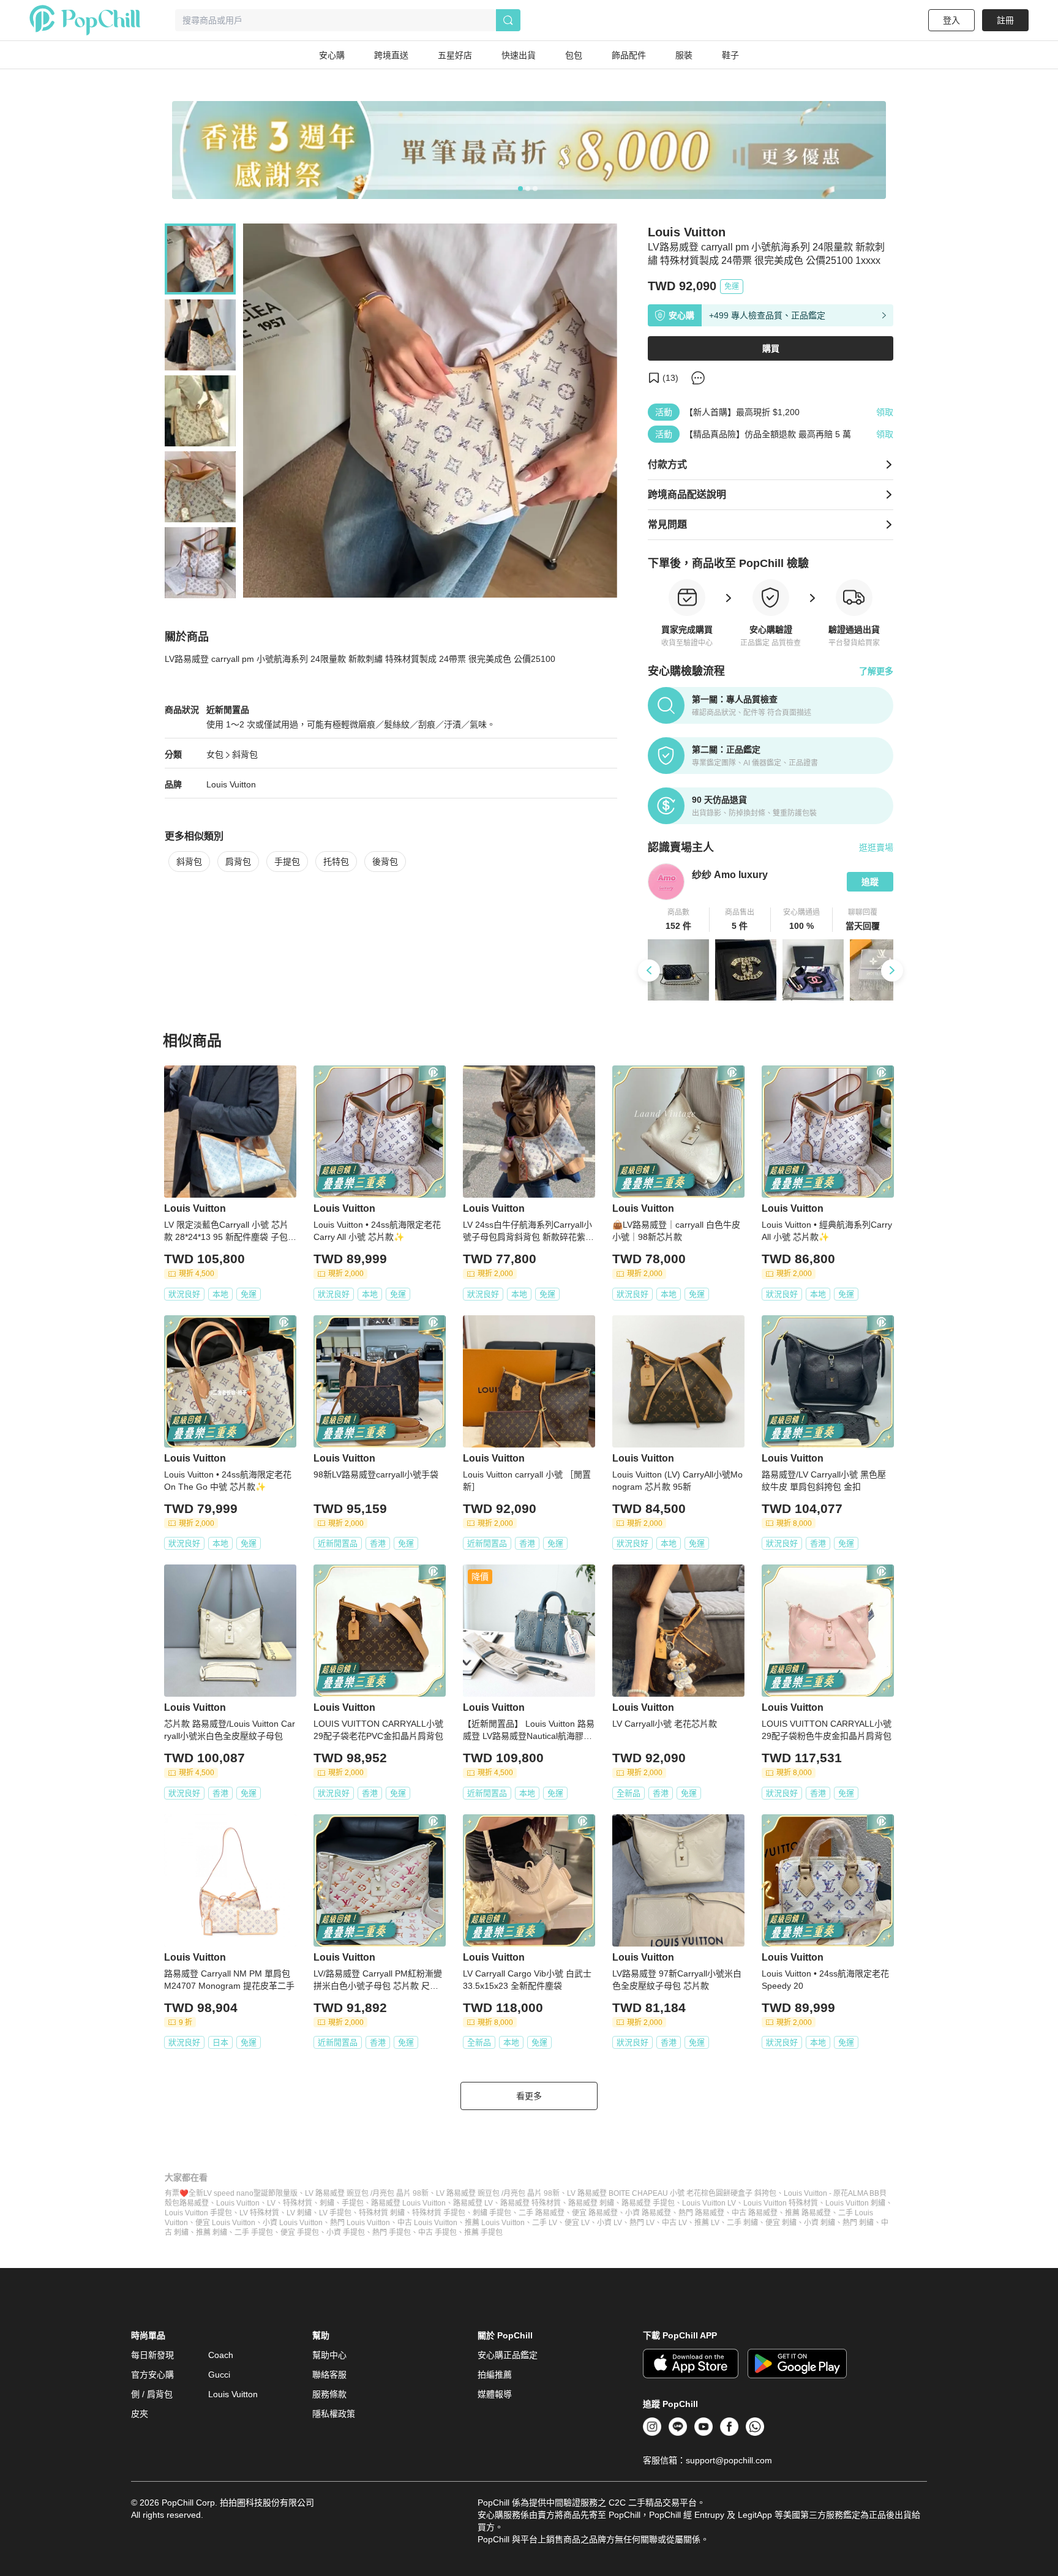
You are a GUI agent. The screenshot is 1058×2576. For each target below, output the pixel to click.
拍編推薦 (495, 2375)
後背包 (385, 862)
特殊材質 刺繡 (382, 2213)
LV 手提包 (335, 2213)
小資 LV (610, 2223)
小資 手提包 (346, 2232)
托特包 (336, 862)
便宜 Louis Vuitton (225, 2223)
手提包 (287, 862)
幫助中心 (329, 2355)
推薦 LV (707, 2223)
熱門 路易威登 (701, 2213)
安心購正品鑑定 (508, 2355)
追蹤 (870, 882)
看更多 (529, 2096)
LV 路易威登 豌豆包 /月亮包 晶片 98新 (367, 2193)
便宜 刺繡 (781, 2223)
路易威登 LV (473, 2203)
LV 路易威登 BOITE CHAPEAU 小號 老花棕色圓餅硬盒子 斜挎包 (672, 2193)
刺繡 (327, 2203)
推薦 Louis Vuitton (495, 2223)
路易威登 (194, 2203)
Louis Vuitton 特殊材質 (781, 2203)
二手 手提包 (254, 2232)
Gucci (219, 2375)
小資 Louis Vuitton (293, 2223)
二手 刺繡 (742, 2223)
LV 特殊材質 (259, 2213)
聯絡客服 (329, 2375)
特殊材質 (298, 2203)
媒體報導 (495, 2394)
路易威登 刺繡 (591, 2203)
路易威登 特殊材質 (531, 2203)
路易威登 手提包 (648, 2203)
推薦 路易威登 (808, 2213)
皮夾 (140, 2414)
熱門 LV (642, 2223)
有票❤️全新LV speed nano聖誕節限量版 (231, 2193)
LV (271, 2203)
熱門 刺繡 (858, 2223)
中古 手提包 (437, 2232)
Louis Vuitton (231, 784)
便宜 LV (577, 2223)
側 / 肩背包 (152, 2394)
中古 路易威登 (755, 2213)
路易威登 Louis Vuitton (408, 2203)
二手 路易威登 (542, 2213)
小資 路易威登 (648, 2213)
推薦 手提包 (483, 2232)
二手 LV (545, 2223)
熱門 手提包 (392, 2232)
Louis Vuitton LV (709, 2203)
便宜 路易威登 (595, 2213)
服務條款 (329, 2394)
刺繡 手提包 (492, 2213)
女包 (215, 754)
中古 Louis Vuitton (427, 2223)
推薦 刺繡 (212, 2232)
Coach (221, 2355)
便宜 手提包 (300, 2232)
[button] (679, 920)
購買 (771, 348)
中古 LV (674, 2223)
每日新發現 (152, 2355)
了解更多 (876, 671)
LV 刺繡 (299, 2213)
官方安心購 (152, 2375)
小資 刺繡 (820, 2223)
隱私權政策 (334, 2414)
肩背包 (238, 862)
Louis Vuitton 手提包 (198, 2213)
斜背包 (245, 754)
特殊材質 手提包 (439, 2213)
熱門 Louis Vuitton (360, 2223)
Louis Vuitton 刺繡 (855, 2203)
